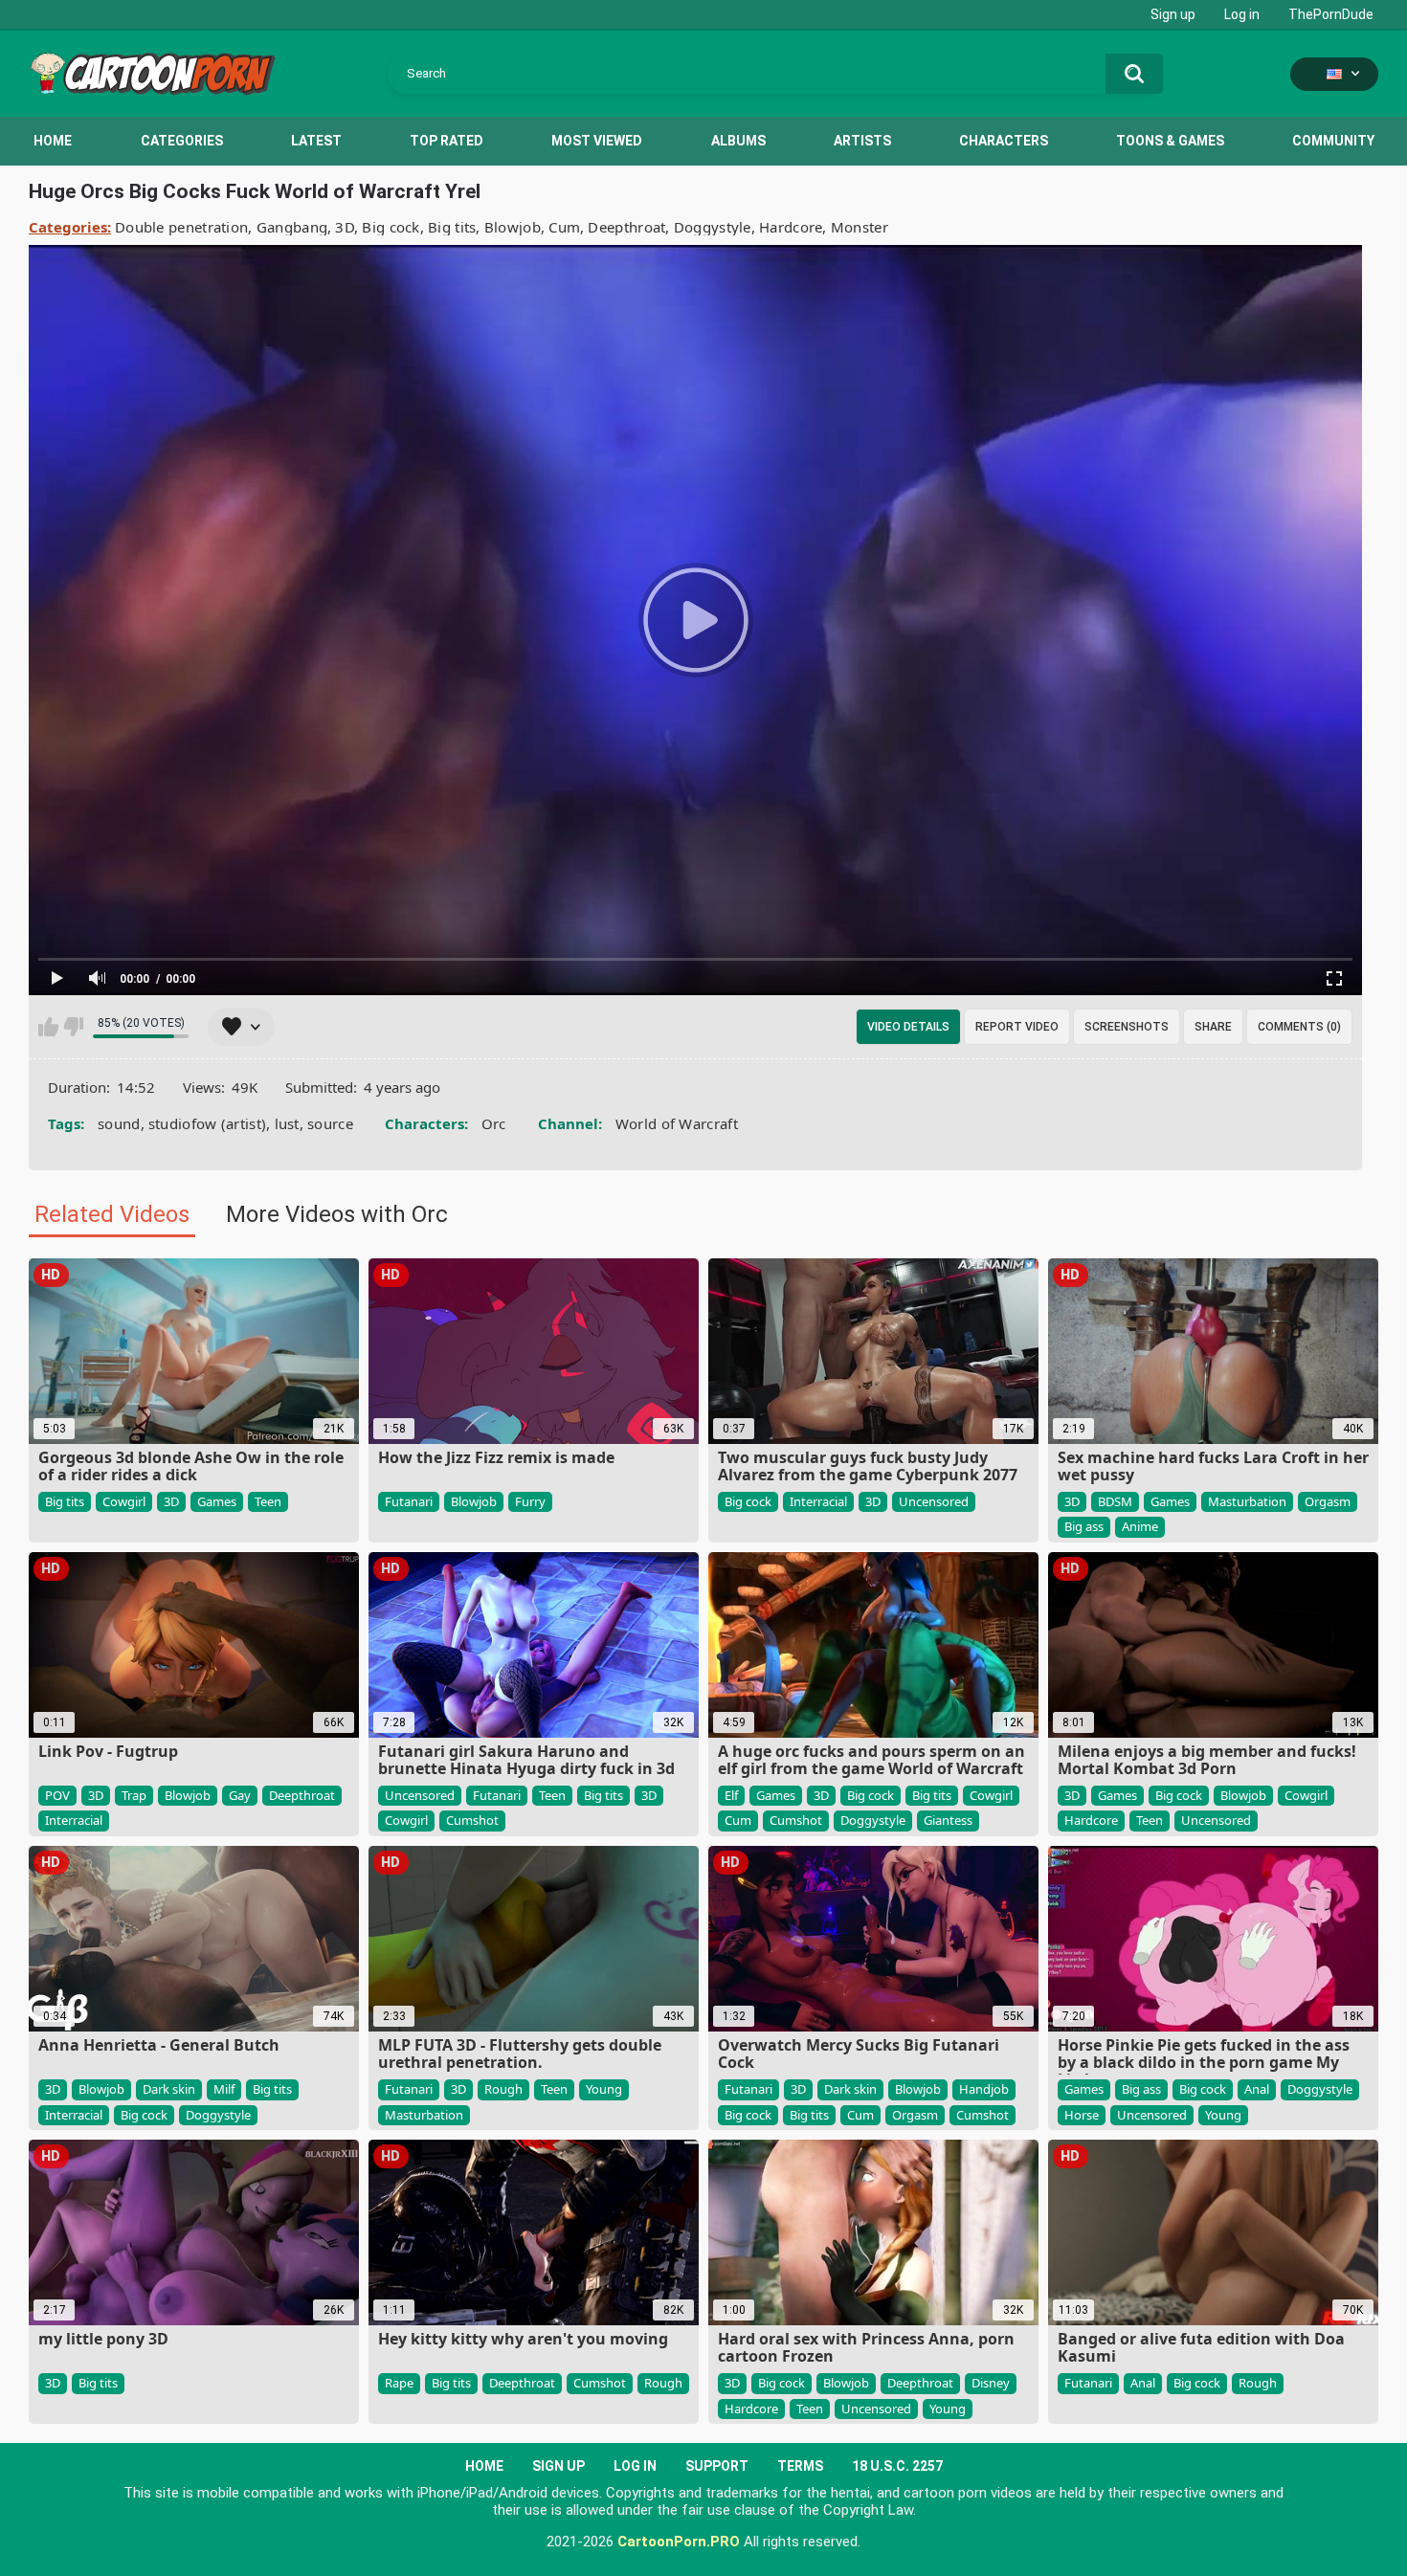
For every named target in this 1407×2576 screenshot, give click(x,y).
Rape (399, 2383)
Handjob (984, 2089)
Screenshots (1127, 1027)
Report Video (1017, 1027)
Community (1333, 141)
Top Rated (447, 141)
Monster (860, 227)
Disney (991, 2383)
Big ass (1084, 1526)
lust (287, 1123)
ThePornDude (1331, 14)
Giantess (948, 1820)
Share (1213, 1027)
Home (53, 141)
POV (57, 1795)
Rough (503, 2089)
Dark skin (169, 2089)
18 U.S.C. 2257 (897, 2466)
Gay (240, 1795)
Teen (268, 1501)
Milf (224, 2089)
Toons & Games (1170, 141)
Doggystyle (713, 227)
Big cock (391, 227)
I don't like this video (73, 1027)
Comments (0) (1299, 1027)
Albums (738, 141)
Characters (1004, 141)
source (330, 1123)
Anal (1257, 2089)
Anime (1140, 1526)
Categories (182, 141)
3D (345, 227)
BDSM (1115, 1501)
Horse (1082, 2115)
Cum (564, 227)
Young (604, 2089)
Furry (530, 1501)
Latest (316, 141)
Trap (134, 1795)
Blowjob (513, 227)
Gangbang (292, 227)
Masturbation (1247, 1501)
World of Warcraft (677, 1123)
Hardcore (791, 227)
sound (119, 1123)
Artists (862, 141)
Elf (731, 1795)
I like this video (48, 1027)
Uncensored (934, 1501)
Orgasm (1328, 1501)
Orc (494, 1123)
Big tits (452, 227)
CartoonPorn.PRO (679, 2542)
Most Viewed (597, 141)
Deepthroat (626, 227)
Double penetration (181, 227)
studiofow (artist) (207, 1123)
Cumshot (472, 1820)
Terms (800, 2466)
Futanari (409, 1501)
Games (217, 1501)
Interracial (818, 1501)
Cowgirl (124, 1501)
